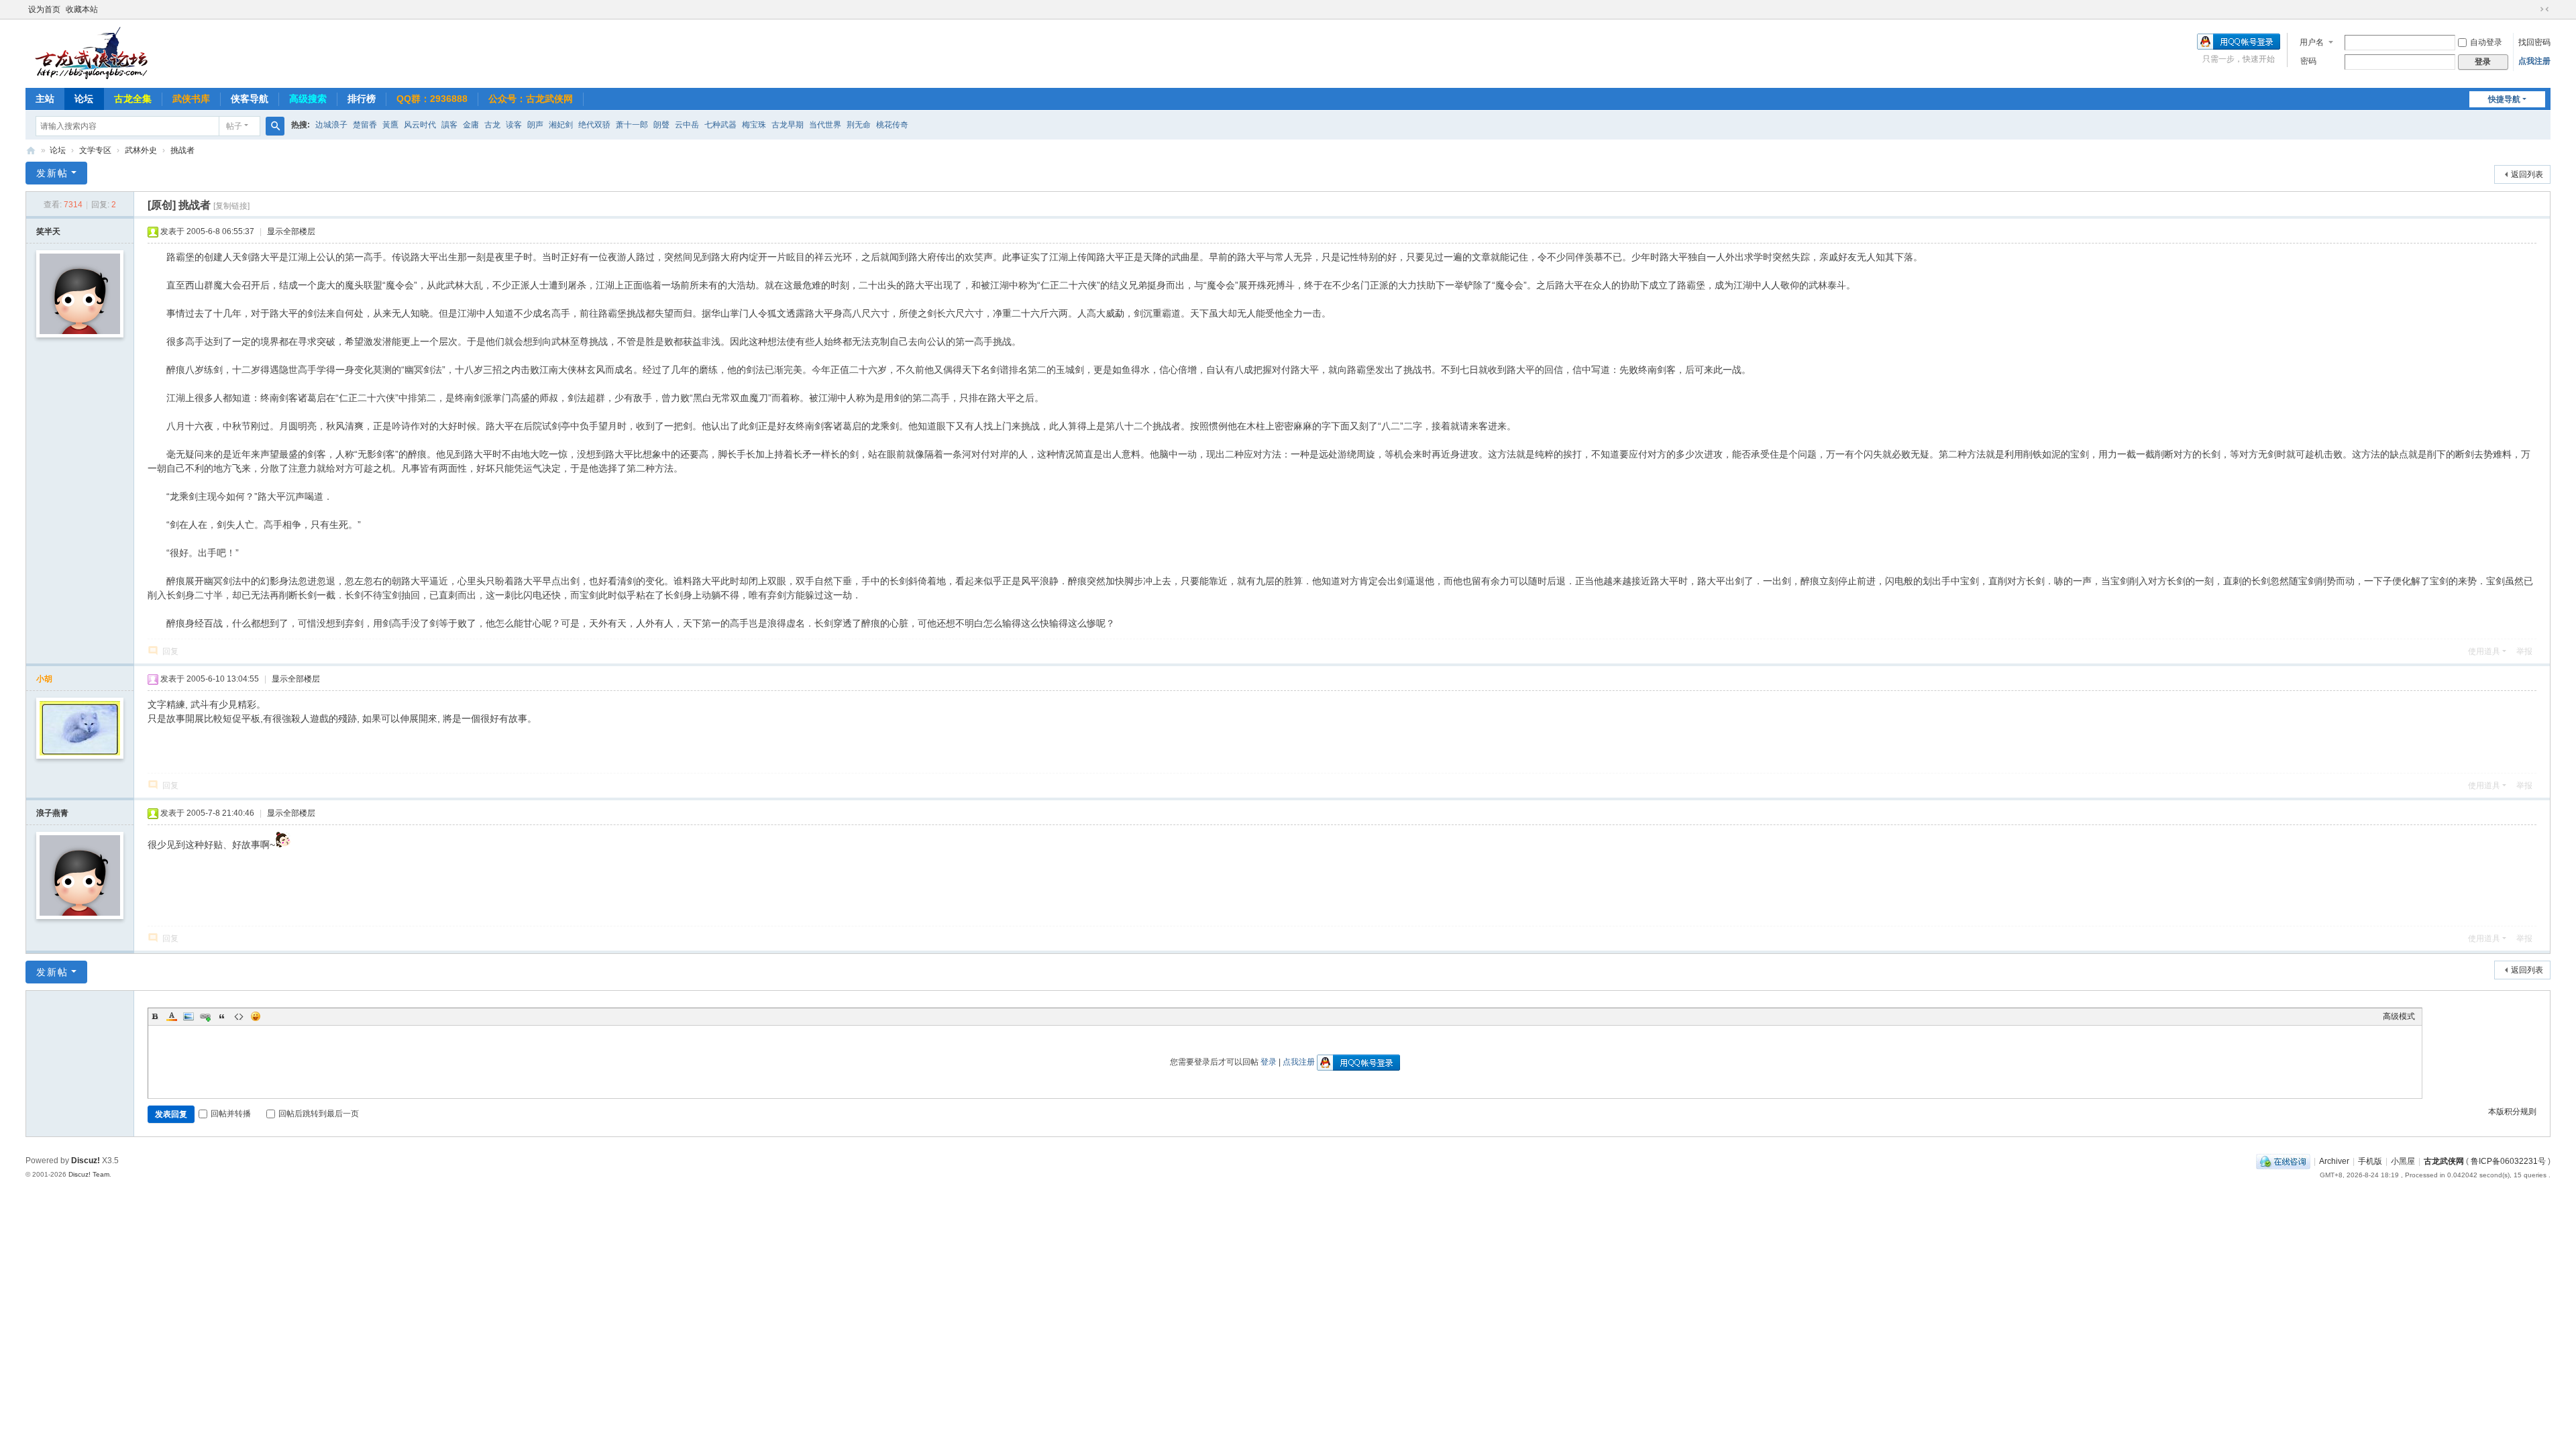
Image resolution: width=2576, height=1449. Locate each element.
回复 (170, 651)
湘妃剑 (561, 125)
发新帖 (52, 173)
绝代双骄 (594, 125)
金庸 (471, 125)
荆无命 (859, 125)
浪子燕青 (52, 813)
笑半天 (48, 231)
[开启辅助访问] (2532, 9)
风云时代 (420, 125)
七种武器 (720, 125)
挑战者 (182, 150)
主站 (45, 99)
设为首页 (44, 9)
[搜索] (275, 126)
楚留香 (365, 125)
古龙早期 (788, 125)
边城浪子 (331, 125)
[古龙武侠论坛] (93, 52)
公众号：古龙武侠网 (531, 99)
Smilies (256, 1016)
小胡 (44, 679)
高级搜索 (308, 99)
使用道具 (2484, 651)
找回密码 (2534, 42)
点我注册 (2534, 61)
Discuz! (86, 1161)
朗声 (535, 125)
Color (172, 1016)
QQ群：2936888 (432, 99)
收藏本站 (82, 9)
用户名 (2312, 42)
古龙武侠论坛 (31, 151)
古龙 (492, 125)
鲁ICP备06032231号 (2508, 1161)
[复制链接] (231, 206)
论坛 (84, 99)
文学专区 (95, 150)
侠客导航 (250, 99)
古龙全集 (133, 99)
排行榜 (362, 99)
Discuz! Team (89, 1174)
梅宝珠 (754, 125)
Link (205, 1016)
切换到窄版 (2544, 9)
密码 (2308, 61)
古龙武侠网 (2444, 1161)
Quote (222, 1016)
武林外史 (141, 150)
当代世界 (825, 125)
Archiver (2334, 1161)
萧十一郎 (632, 125)
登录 (1269, 1062)
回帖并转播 (231, 1114)
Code (239, 1016)
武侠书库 (191, 99)
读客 (514, 125)
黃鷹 (390, 125)
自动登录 (2486, 42)
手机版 (2370, 1161)
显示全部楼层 (291, 231)
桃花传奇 (892, 125)
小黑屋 (2403, 1161)
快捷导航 (2504, 99)
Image (189, 1016)
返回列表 (2527, 174)
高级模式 (2399, 1016)
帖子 (234, 126)
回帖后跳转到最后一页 (319, 1114)
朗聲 (661, 125)
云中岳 (687, 125)
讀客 (449, 125)
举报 (2524, 651)
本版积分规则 (2512, 1112)
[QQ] (2283, 1161)
